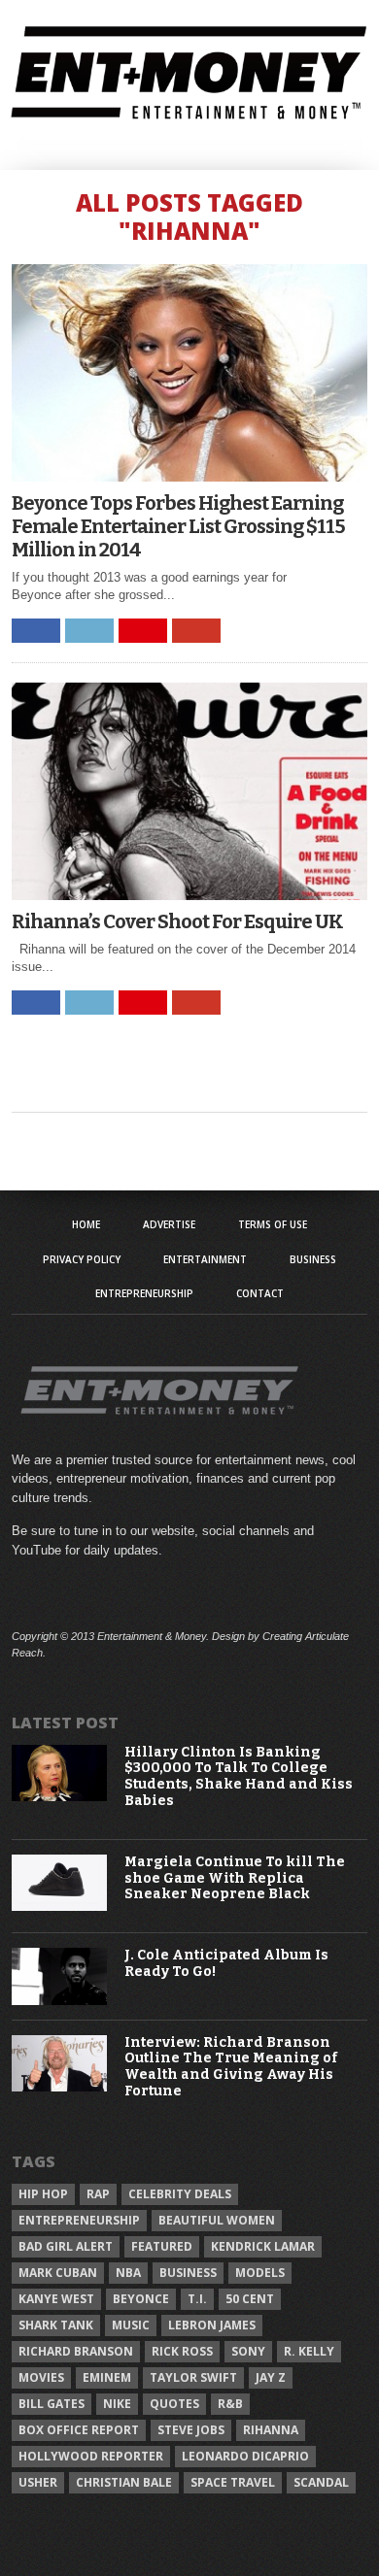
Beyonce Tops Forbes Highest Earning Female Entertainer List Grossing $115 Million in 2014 (178, 526)
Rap (98, 2194)
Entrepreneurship (144, 1293)
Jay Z (271, 2377)
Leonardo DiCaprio (245, 2456)
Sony (248, 2351)
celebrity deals (180, 2194)
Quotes (174, 2404)
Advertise (169, 1224)
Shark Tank (56, 2325)
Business (313, 1259)
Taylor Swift (193, 2377)
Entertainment (205, 1259)
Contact (260, 1293)
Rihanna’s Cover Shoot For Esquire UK (177, 921)
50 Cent (250, 2299)
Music (131, 2325)
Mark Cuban (58, 2273)
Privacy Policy (82, 1259)
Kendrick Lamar (263, 2246)
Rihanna (271, 2430)
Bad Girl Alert (66, 2246)
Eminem (107, 2377)
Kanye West (56, 2299)
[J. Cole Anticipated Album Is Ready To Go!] (59, 2001)
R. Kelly (309, 2351)
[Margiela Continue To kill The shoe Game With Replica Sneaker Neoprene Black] (59, 1907)
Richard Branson (76, 2351)
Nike (117, 2404)
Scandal (321, 2482)
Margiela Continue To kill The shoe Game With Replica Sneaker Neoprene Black (235, 1879)
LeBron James (212, 2325)
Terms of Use (273, 1224)
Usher (38, 2482)
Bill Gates (52, 2404)
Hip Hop (43, 2194)
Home (86, 1224)
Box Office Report (79, 2430)
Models (260, 2273)
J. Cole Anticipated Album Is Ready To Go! (226, 1964)
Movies (41, 2377)
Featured (162, 2246)
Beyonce (141, 2299)
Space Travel (233, 2482)
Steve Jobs (191, 2430)
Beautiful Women (217, 2220)
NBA (128, 2273)
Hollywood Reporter (91, 2456)
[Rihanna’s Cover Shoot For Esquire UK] (189, 895)
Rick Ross (182, 2351)
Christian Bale (124, 2482)
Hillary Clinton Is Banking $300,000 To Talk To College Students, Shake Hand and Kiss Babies (239, 1777)
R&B (230, 2404)
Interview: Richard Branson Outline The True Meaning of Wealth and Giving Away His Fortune (231, 2067)
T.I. (197, 2299)
